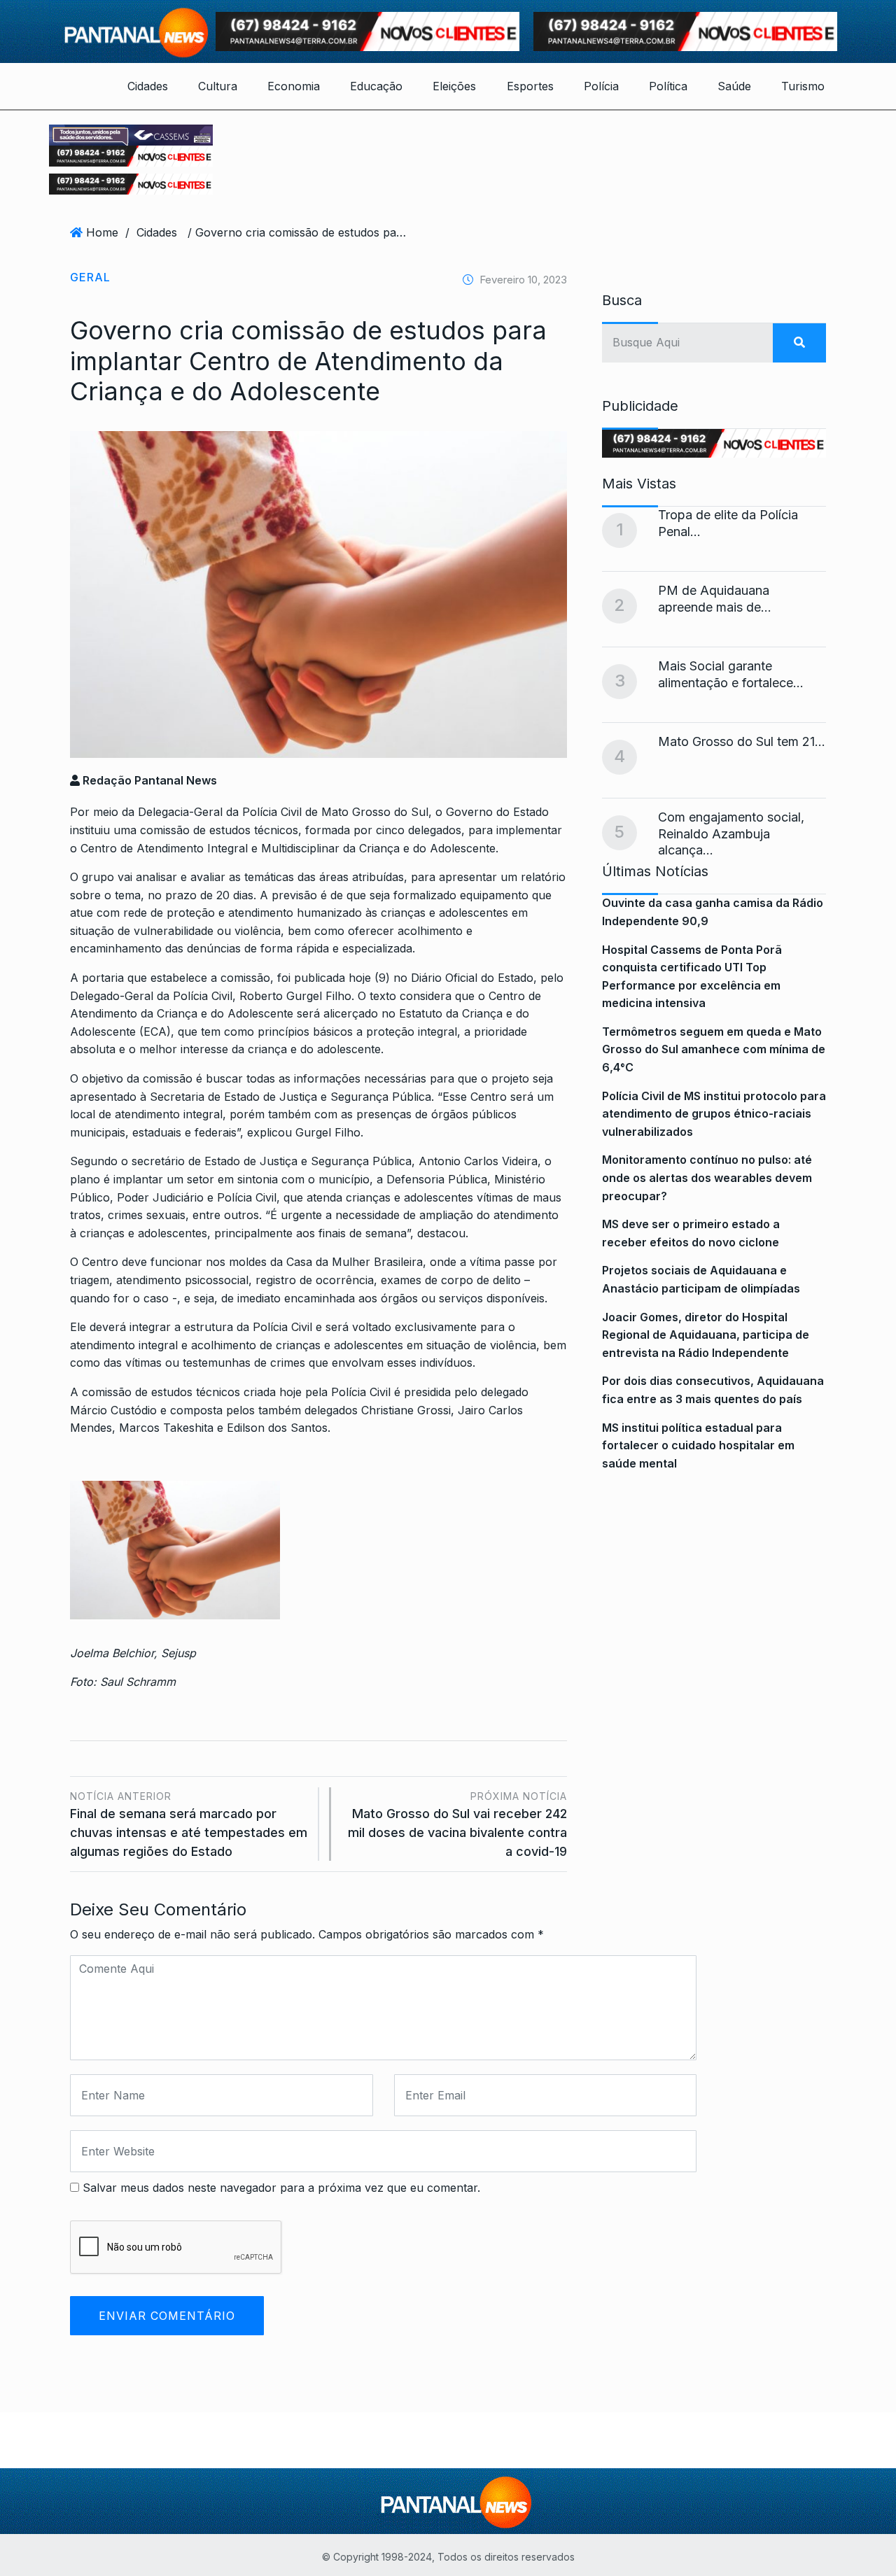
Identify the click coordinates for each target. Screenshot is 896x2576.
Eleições (454, 86)
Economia (294, 86)
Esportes (530, 86)
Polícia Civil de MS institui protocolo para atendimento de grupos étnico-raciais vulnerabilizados (714, 1114)
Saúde (734, 86)
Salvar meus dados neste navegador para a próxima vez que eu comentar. (281, 2188)
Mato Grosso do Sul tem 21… (742, 741)
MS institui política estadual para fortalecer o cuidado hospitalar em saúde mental (698, 1445)
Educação (376, 86)
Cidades (148, 86)
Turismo (803, 86)
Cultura (218, 86)
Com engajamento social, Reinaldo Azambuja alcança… (731, 833)
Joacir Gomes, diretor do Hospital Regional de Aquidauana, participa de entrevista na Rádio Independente (706, 1335)
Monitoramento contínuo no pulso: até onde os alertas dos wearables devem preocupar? (707, 1177)
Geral (90, 277)
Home (102, 232)
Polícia (601, 86)
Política (668, 86)
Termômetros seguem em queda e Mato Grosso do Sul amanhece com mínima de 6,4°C (714, 1049)
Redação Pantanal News (148, 780)
